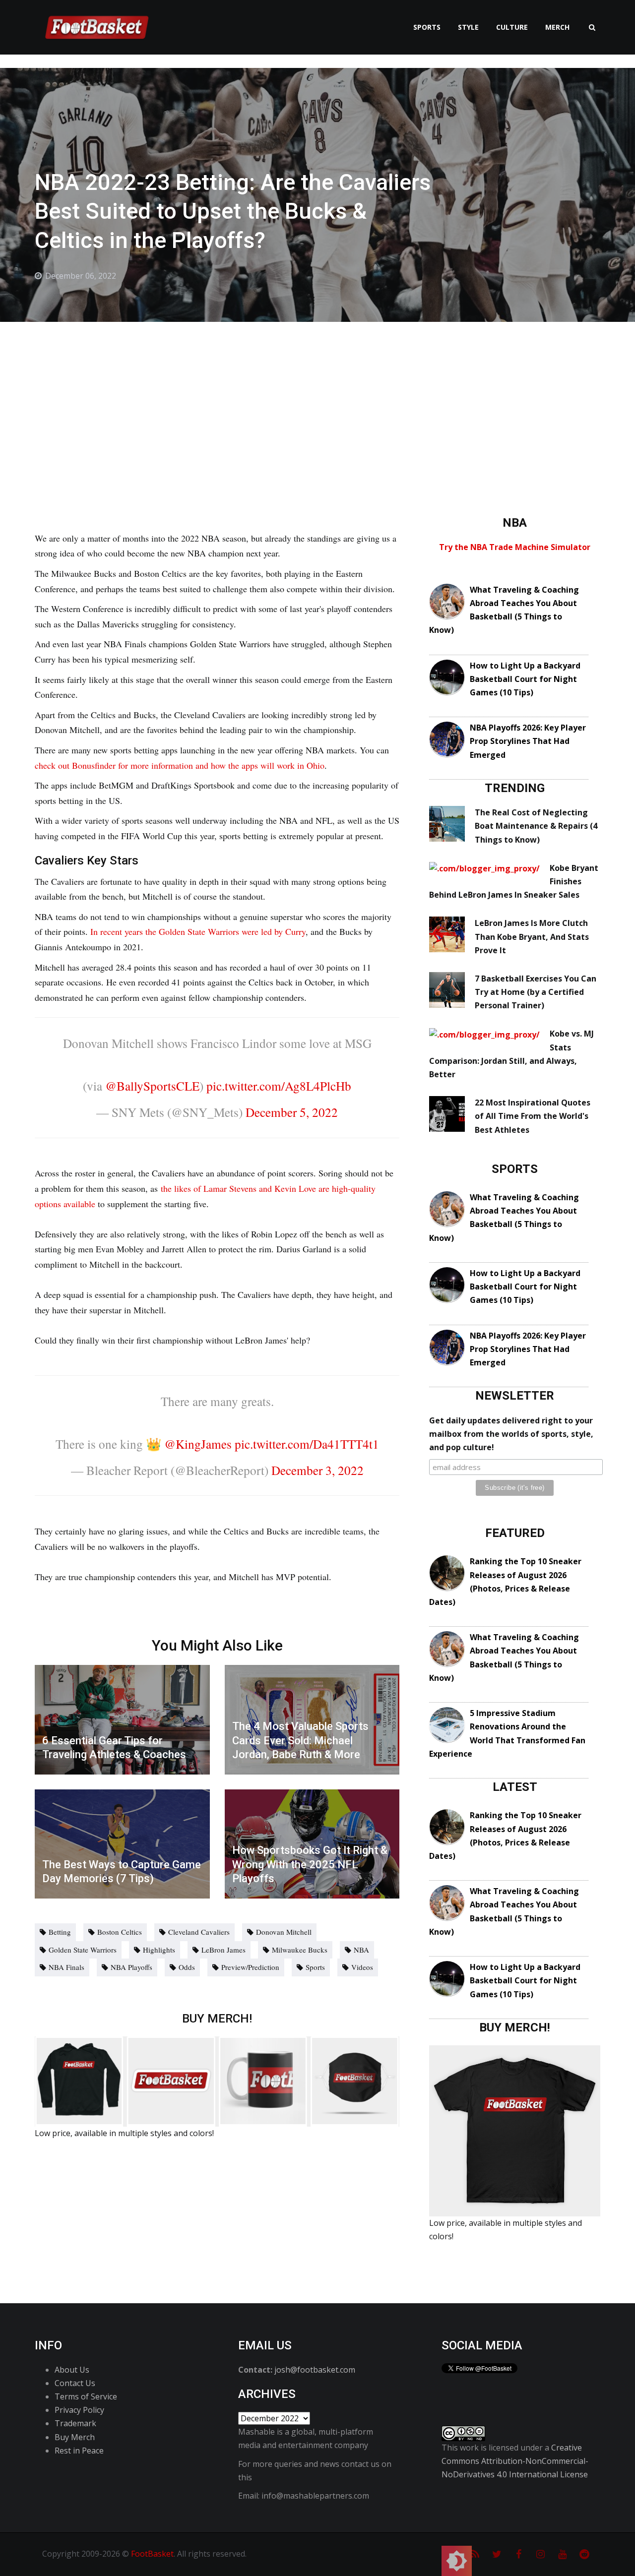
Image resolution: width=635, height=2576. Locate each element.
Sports (427, 27)
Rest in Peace (79, 2451)
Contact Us (75, 2383)
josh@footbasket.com (315, 2370)
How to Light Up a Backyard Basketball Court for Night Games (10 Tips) (525, 679)
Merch (557, 27)
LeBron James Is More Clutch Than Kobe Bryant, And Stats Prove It (532, 936)
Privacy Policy (79, 2410)
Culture (512, 27)
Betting (60, 1932)
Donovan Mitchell (284, 1932)
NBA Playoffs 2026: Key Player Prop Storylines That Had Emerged (528, 741)
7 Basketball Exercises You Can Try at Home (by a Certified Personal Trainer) (536, 992)
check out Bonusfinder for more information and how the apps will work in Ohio (180, 765)
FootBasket (152, 2554)
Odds (187, 1967)
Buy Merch (75, 2437)
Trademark (75, 2423)
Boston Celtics (120, 1932)
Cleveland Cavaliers (199, 1932)
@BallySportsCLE (152, 1086)
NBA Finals (66, 1967)
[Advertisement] (317, 396)
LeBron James (223, 1950)
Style (468, 27)
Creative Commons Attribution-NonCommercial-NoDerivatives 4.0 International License (515, 2461)
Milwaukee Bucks (300, 1950)
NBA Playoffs (131, 1967)
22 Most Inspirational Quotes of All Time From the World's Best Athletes (533, 1116)
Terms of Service (86, 2396)
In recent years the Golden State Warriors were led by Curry (198, 931)
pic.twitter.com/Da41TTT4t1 (307, 1444)
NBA (361, 1950)
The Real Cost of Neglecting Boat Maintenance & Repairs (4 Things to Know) (536, 826)
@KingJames (198, 1444)
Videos (362, 1967)
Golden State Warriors (83, 1950)
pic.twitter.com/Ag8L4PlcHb (279, 1086)
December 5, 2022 (292, 1112)
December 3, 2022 (317, 1470)
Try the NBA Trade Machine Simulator (515, 547)
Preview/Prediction (250, 1967)
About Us (72, 2370)
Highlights (159, 1950)
